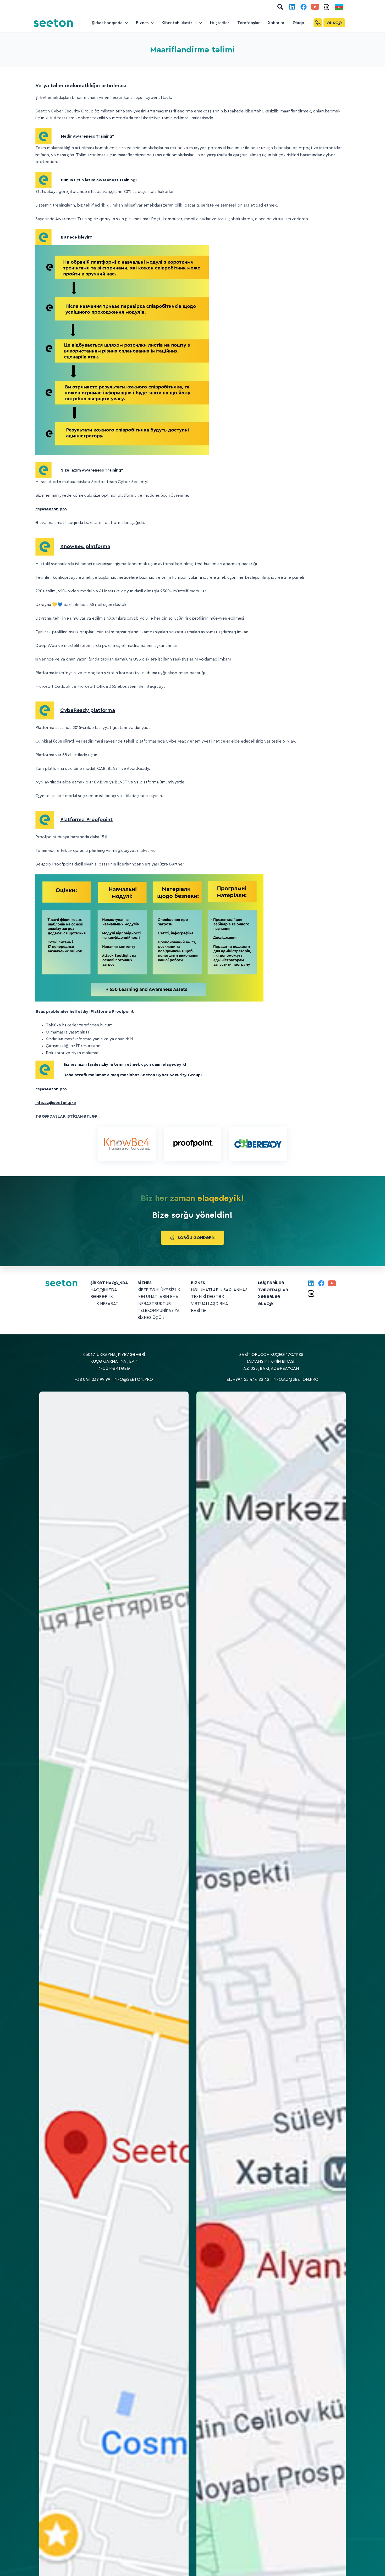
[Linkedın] (292, 7)
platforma (85, 546)
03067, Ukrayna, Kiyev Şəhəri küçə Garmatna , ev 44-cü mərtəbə (114, 1362)
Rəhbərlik (102, 1297)
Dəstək (216, 1297)
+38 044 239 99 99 (93, 1379)
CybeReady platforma (88, 710)
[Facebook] (304, 7)
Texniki (199, 1297)
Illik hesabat (104, 1304)
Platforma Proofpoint (86, 820)
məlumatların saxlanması (220, 1290)
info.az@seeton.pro (296, 1379)
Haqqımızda (104, 1290)
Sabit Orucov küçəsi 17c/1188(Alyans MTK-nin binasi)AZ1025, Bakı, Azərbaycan (271, 1362)
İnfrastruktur (154, 1304)
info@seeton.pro (133, 1379)
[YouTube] (315, 7)
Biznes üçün (151, 1318)
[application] (125, 23)
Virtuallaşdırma (210, 1304)
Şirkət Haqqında (109, 1283)
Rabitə (198, 1311)
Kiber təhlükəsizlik (159, 1290)
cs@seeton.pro (51, 509)
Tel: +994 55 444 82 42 (246, 1379)
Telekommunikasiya (159, 1311)
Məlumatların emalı (159, 1297)
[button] (280, 7)
